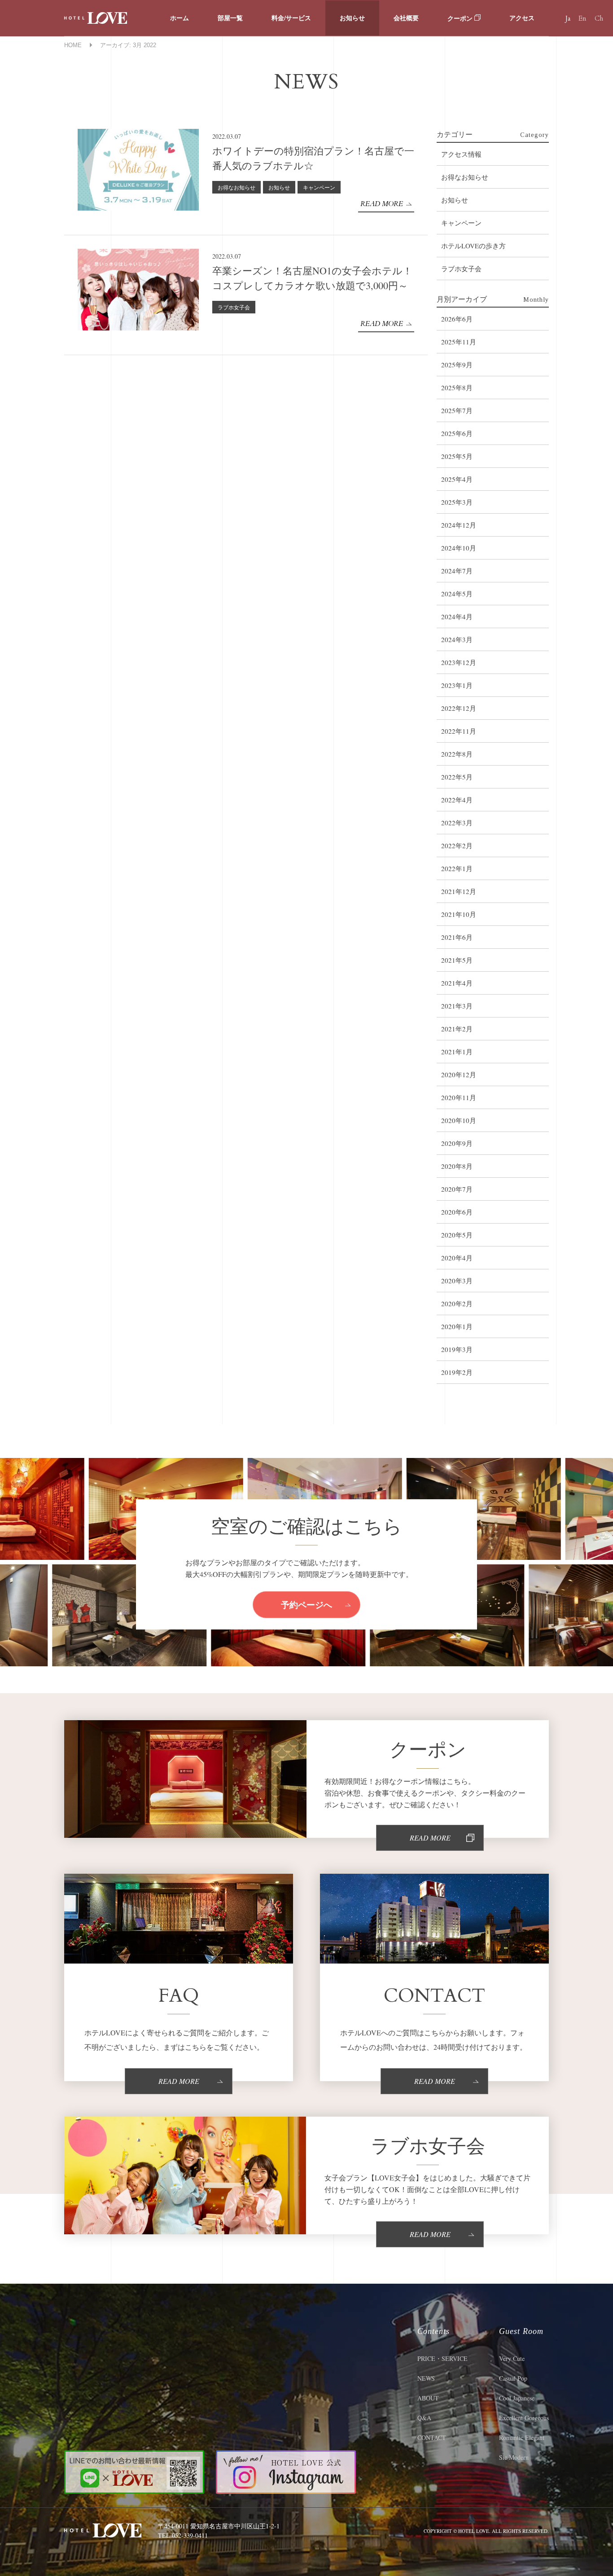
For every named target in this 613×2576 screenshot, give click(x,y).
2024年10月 (459, 548)
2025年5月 (457, 456)
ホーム (180, 18)
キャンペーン (319, 187)
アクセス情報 (461, 154)
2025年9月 (457, 365)
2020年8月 (457, 1166)
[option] (85, 1509)
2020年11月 (459, 1097)
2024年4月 (457, 616)
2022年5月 (457, 777)
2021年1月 (457, 1052)
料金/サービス (291, 18)
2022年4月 (457, 800)
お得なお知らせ (236, 187)
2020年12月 (459, 1074)
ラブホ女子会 (234, 307)
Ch (599, 18)
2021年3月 (457, 1006)
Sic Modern (514, 2457)
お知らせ (352, 18)
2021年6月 (457, 937)
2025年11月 (459, 342)
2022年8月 (457, 754)
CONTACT (432, 2437)
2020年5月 (457, 1235)
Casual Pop (513, 2378)
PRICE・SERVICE (442, 2358)
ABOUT (428, 2398)
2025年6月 (457, 433)
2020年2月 (457, 1303)
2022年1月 (457, 868)
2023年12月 (459, 662)
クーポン (461, 18)
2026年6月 (457, 319)
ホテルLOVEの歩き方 (473, 246)
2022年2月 (457, 845)
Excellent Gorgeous (524, 2418)
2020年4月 (457, 1258)
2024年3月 (457, 639)
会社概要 (406, 18)
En (582, 18)
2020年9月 (457, 1143)
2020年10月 (459, 1120)
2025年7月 (457, 410)
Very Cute (512, 2358)
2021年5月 (457, 960)
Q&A (424, 2418)
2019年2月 (457, 1372)
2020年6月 (457, 1212)
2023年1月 (457, 685)
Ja (568, 18)
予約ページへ (306, 1604)
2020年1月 (457, 1326)
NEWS (426, 2378)
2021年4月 (457, 983)
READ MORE (382, 204)
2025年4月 (457, 479)
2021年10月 (459, 914)
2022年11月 (459, 731)
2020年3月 (457, 1281)
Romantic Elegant (522, 2437)
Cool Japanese (517, 2398)
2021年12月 (459, 891)
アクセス (522, 18)
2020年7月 (457, 1189)
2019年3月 (457, 1349)
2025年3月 (457, 502)
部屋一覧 (230, 18)
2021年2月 (457, 1029)
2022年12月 (459, 708)
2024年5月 (457, 594)
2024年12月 (459, 525)
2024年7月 (457, 571)
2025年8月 (457, 388)
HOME (73, 45)
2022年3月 (457, 823)
